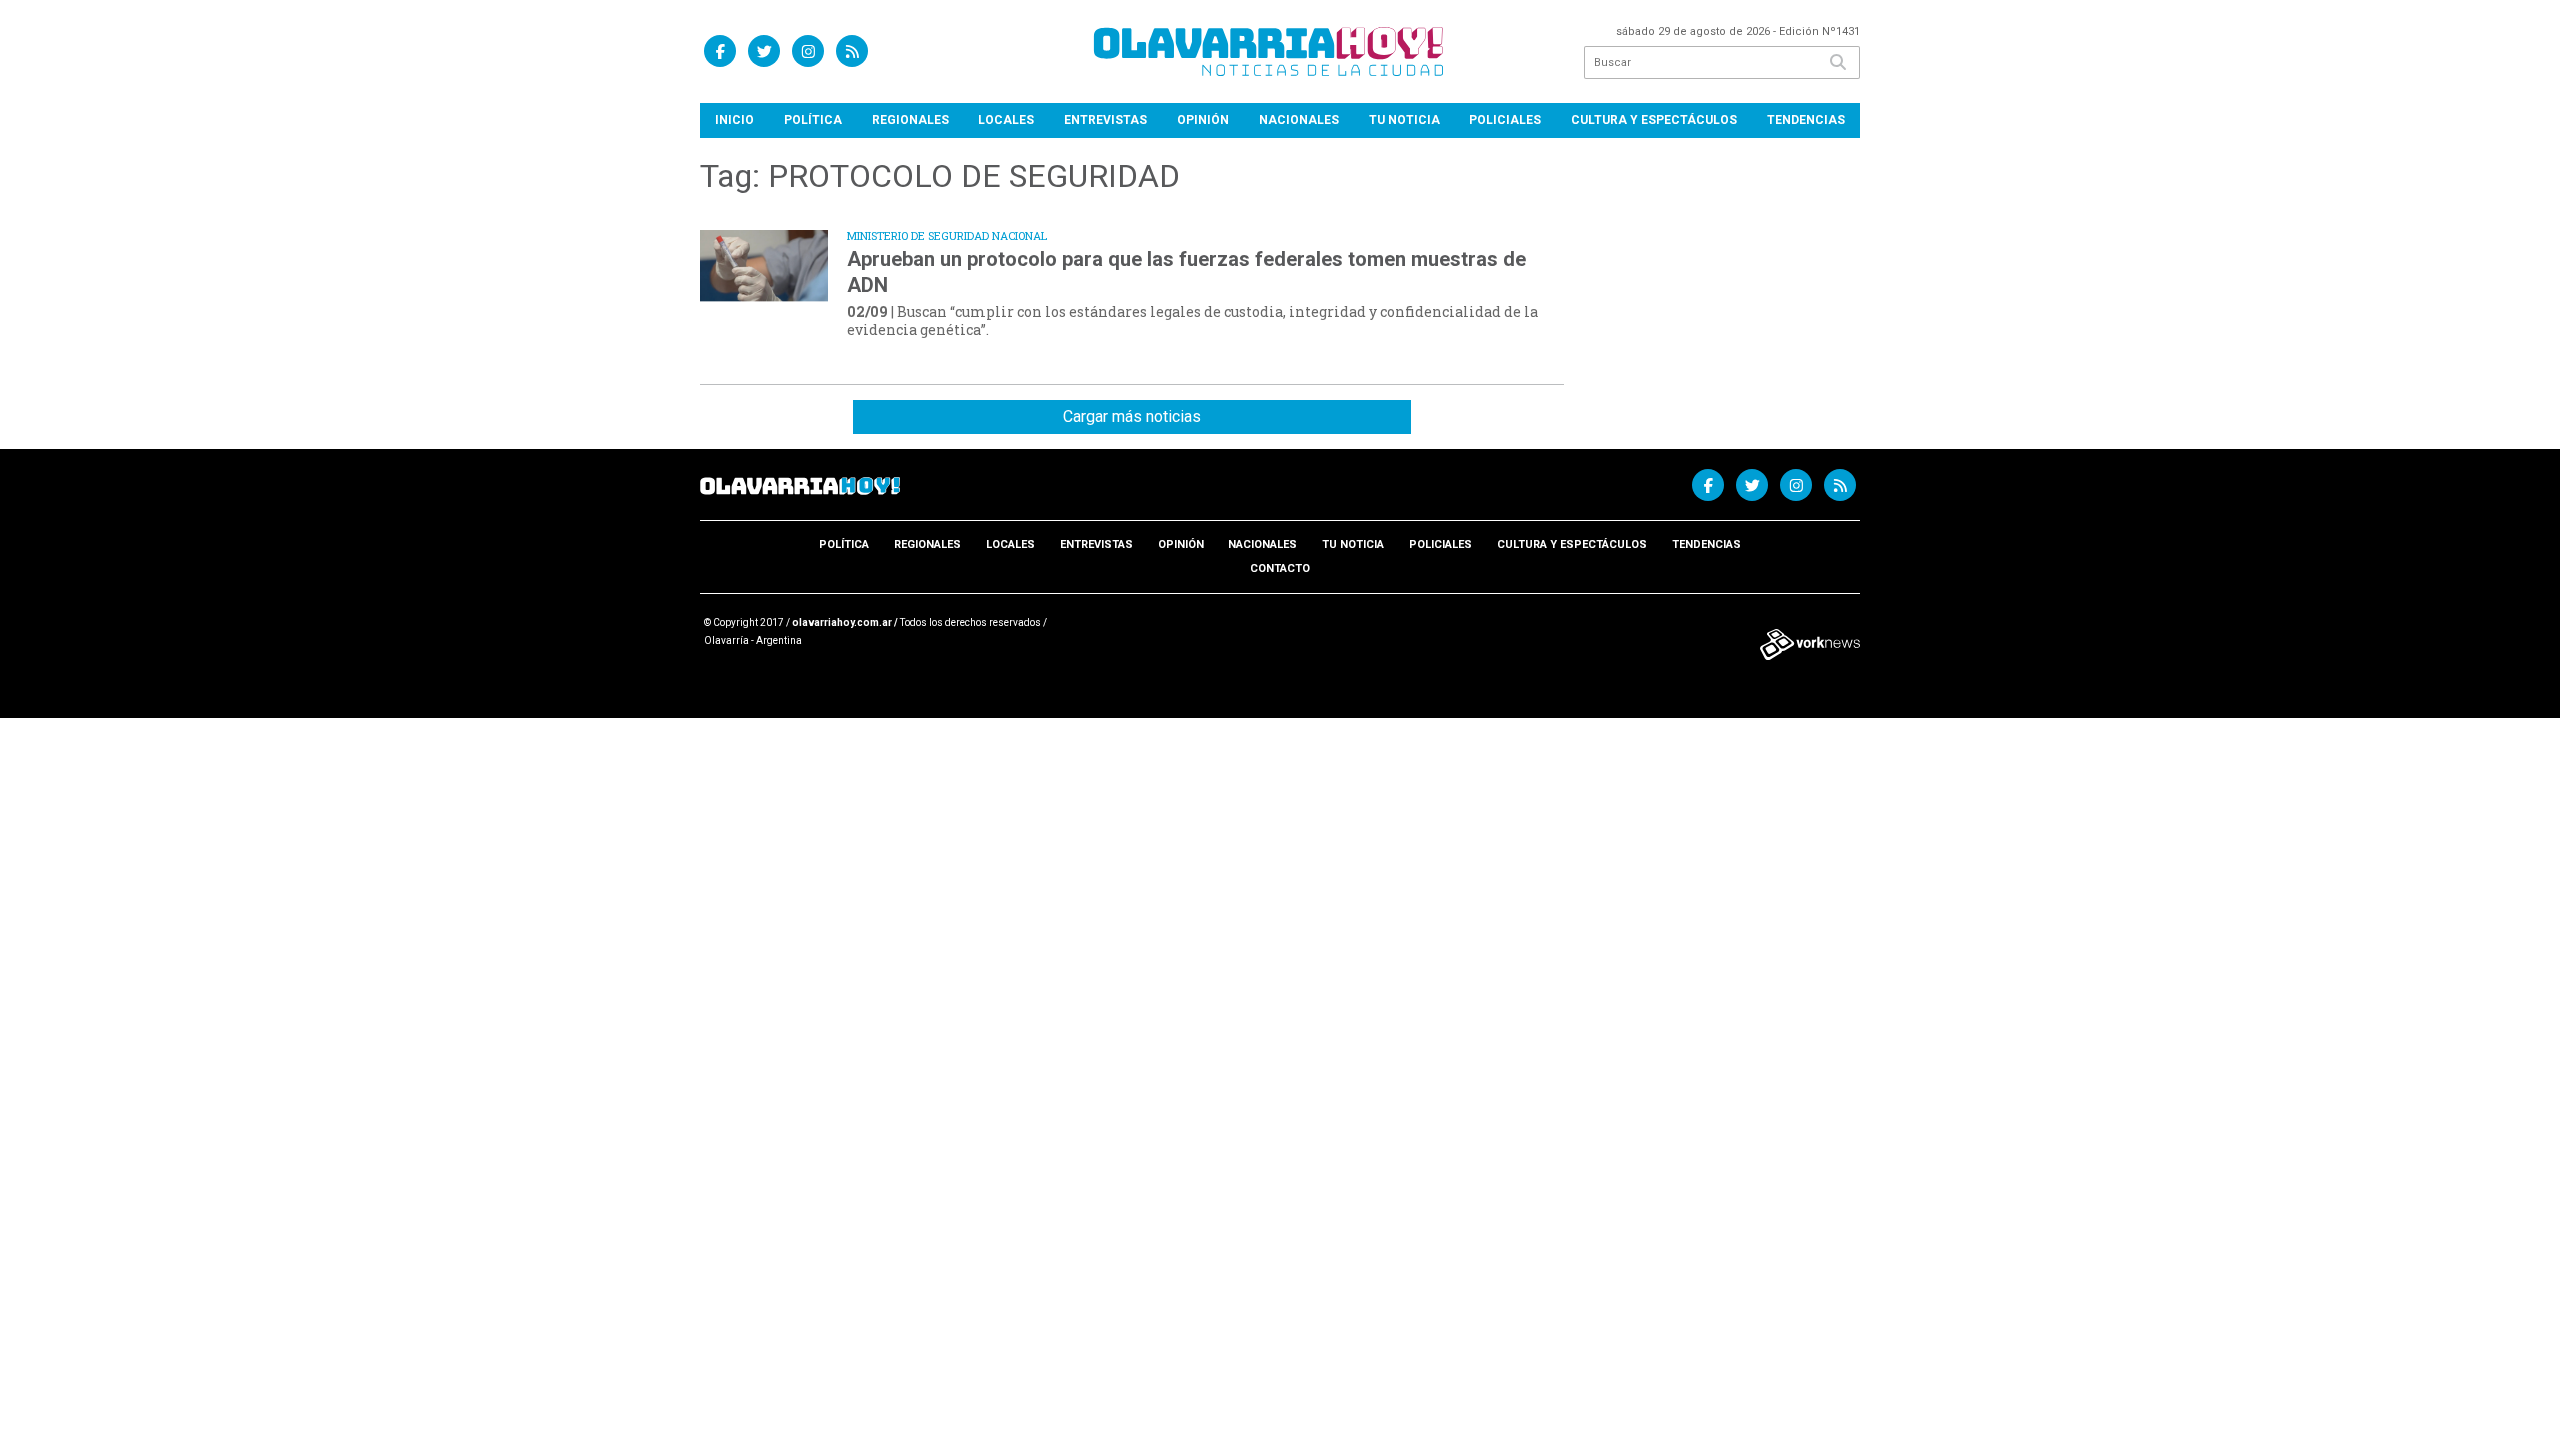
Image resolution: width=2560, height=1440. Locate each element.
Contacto (1280, 568)
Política (813, 120)
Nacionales (1299, 120)
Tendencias (1806, 120)
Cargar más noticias (1132, 416)
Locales (1006, 120)
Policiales (1505, 120)
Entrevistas (1105, 120)
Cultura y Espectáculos (1654, 120)
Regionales (910, 120)
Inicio (734, 120)
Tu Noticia (1404, 120)
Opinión (1203, 120)
